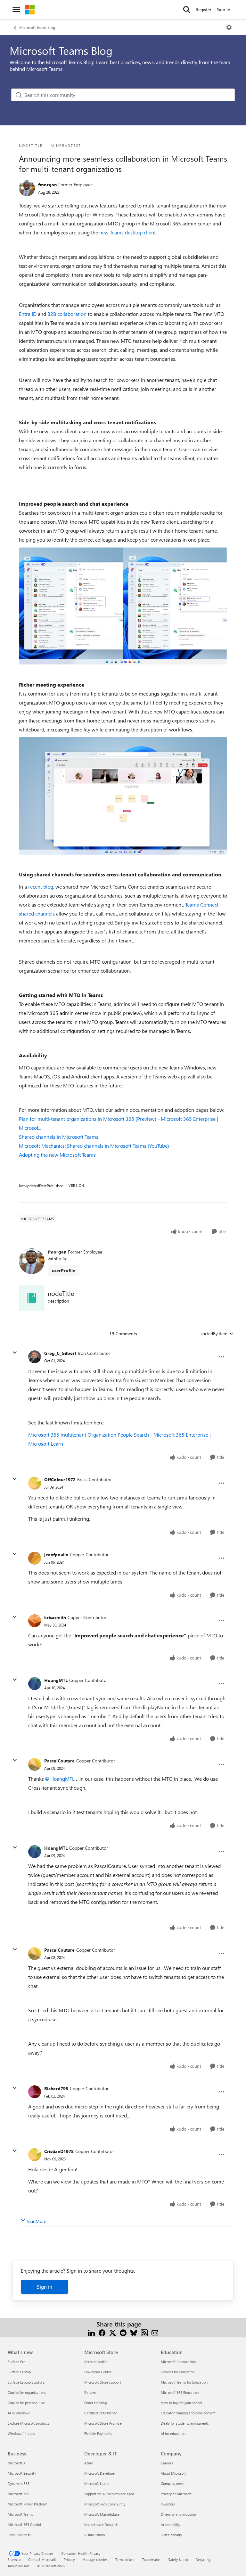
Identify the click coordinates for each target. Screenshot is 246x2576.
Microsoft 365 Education (180, 2392)
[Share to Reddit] (123, 2332)
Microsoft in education (178, 2362)
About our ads (19, 2566)
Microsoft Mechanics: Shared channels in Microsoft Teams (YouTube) (94, 1146)
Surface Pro (16, 2362)
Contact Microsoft (42, 2559)
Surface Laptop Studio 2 (26, 2382)
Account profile (96, 2362)
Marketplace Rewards (101, 2525)
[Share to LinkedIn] (91, 2332)
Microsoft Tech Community (105, 2504)
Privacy (69, 2559)
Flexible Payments (98, 2433)
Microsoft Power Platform (27, 2504)
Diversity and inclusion (178, 2514)
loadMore (37, 2221)
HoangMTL (56, 1680)
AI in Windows (19, 2413)
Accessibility (170, 2525)
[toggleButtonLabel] (229, 27)
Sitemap (14, 2559)
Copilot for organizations (27, 2392)
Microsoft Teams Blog (37, 27)
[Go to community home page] (30, 10)
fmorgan (47, 185)
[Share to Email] (155, 2332)
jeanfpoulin (56, 1554)
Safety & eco (178, 2559)
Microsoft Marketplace (102, 2514)
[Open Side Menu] (16, 10)
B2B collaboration (67, 314)
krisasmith (55, 1617)
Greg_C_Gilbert (60, 1353)
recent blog (41, 887)
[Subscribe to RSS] (144, 2332)
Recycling (203, 2559)
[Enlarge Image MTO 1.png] (123, 606)
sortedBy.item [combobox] (214, 1334)
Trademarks (151, 2559)
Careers (167, 2463)
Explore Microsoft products (29, 2423)
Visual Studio (94, 2535)
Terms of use (125, 2559)
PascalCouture (59, 1761)
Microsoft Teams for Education (184, 2382)
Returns (90, 2392)
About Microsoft (173, 2473)
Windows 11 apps (21, 2433)
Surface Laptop (19, 2372)
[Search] (187, 10)
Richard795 (56, 2088)
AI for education (173, 2433)
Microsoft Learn (96, 2483)
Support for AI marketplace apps (109, 2494)
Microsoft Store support (103, 2382)
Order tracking (95, 2403)
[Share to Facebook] (102, 2332)
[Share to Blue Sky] (134, 2332)
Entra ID (28, 314)
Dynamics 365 (19, 2483)
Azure (89, 2463)
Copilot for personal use (26, 2403)
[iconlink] (32, 1298)
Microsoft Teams (20, 2514)
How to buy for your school (181, 2403)
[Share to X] (113, 2332)
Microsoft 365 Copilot (25, 2525)
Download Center (98, 2372)
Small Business (19, 2535)
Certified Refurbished (101, 2413)
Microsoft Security (22, 2473)
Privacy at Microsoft (176, 2494)
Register (204, 9)
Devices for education (178, 2372)
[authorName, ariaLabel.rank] (27, 188)
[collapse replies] (15, 1353)
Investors (168, 2504)
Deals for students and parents (185, 2423)
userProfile (64, 1270)
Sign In (224, 9)
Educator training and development (188, 2413)
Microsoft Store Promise (103, 2423)
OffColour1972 (60, 1479)
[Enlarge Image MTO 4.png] (123, 796)
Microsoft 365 (18, 2494)
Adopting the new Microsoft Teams (57, 1155)
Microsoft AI (17, 2463)
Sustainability (171, 2535)
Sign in (45, 2287)
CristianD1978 (59, 2151)
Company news (172, 2483)
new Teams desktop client (127, 232)
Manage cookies (95, 2559)
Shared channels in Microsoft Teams (59, 1137)
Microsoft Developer (100, 2473)
